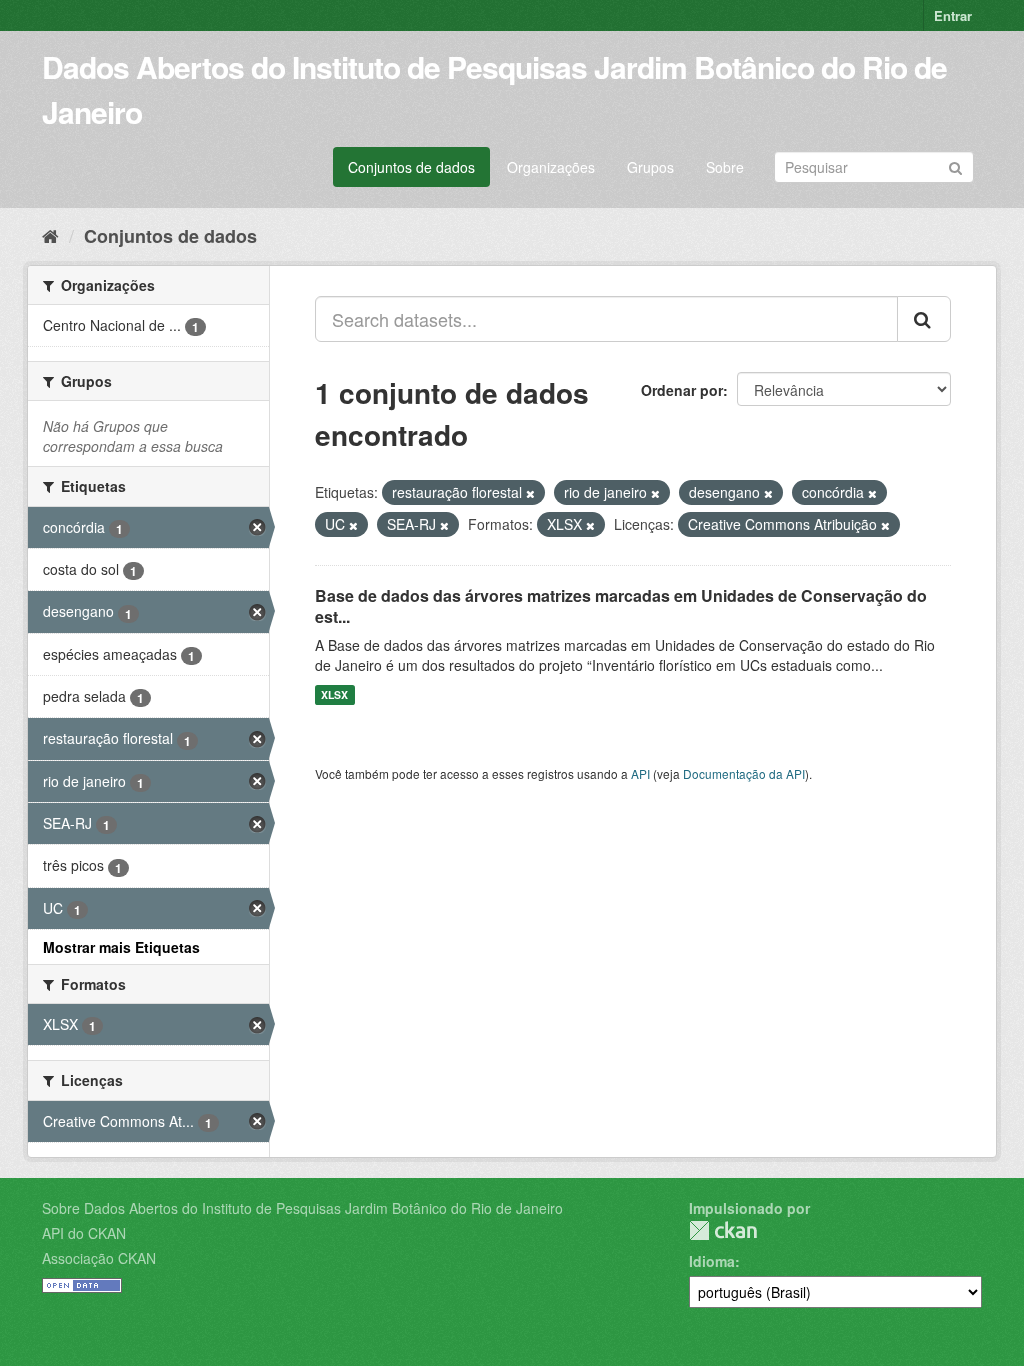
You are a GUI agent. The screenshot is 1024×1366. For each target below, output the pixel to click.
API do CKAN (84, 1233)
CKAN (723, 1230)
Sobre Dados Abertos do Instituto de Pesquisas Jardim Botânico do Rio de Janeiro (302, 1208)
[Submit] (955, 165)
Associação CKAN (99, 1258)
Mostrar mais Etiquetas (121, 947)
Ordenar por (682, 390)
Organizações (551, 167)
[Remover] (530, 493)
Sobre (725, 167)
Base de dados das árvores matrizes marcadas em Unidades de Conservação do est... (621, 606)
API (640, 773)
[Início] (50, 235)
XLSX (334, 694)
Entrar (953, 15)
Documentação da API (744, 773)
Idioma (712, 1261)
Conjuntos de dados (411, 167)
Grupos (650, 167)
